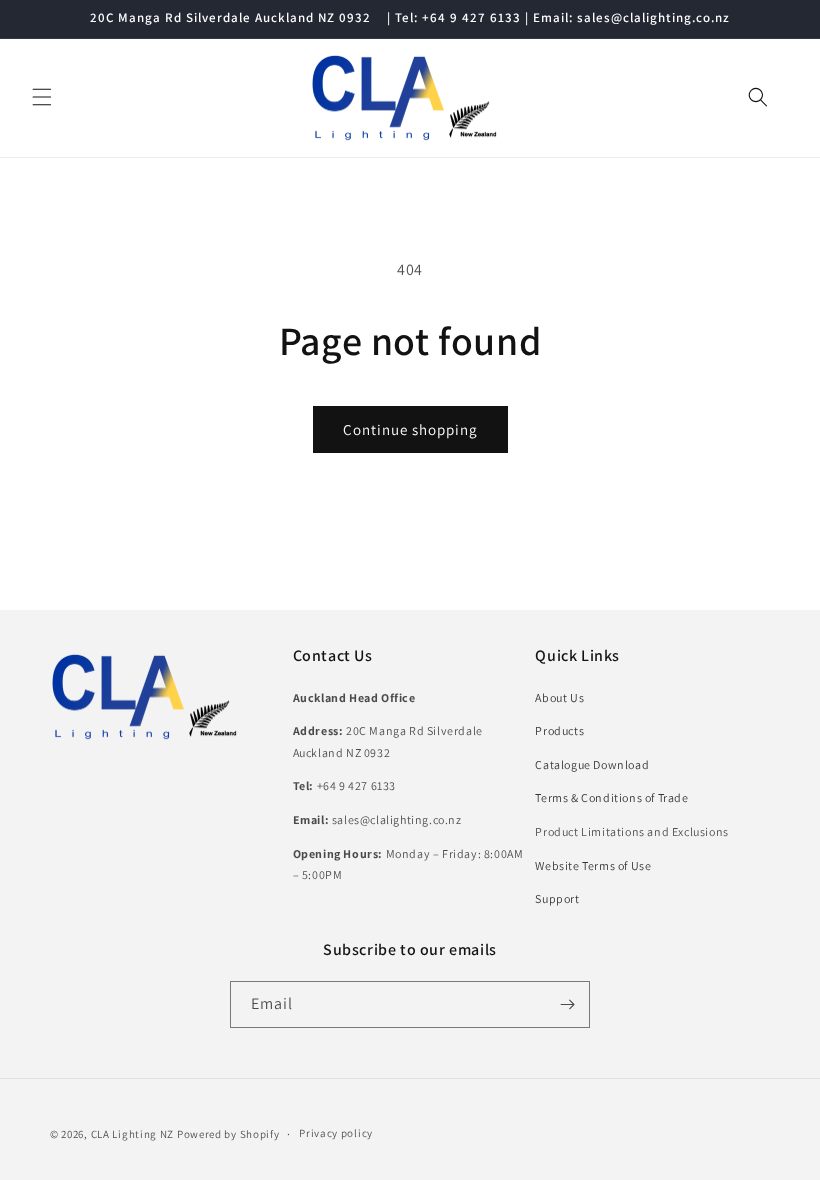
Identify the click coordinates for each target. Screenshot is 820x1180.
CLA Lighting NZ (133, 1134)
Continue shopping (410, 429)
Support (557, 898)
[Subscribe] (567, 1004)
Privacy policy (336, 1133)
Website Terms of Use (593, 865)
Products (559, 730)
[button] (42, 97)
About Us (559, 697)
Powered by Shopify (228, 1134)
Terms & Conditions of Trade (611, 797)
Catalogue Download (592, 764)
